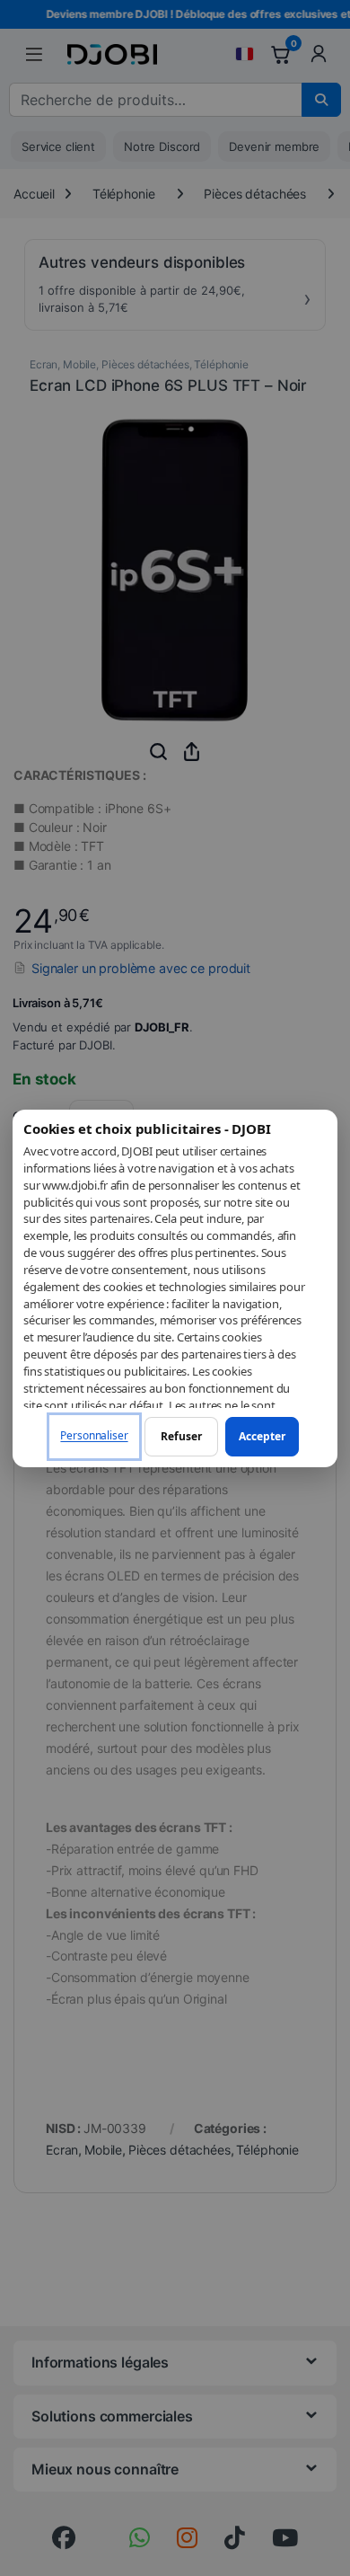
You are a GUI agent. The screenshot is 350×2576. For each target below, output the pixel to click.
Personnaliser (94, 1435)
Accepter (262, 1436)
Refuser (181, 1436)
